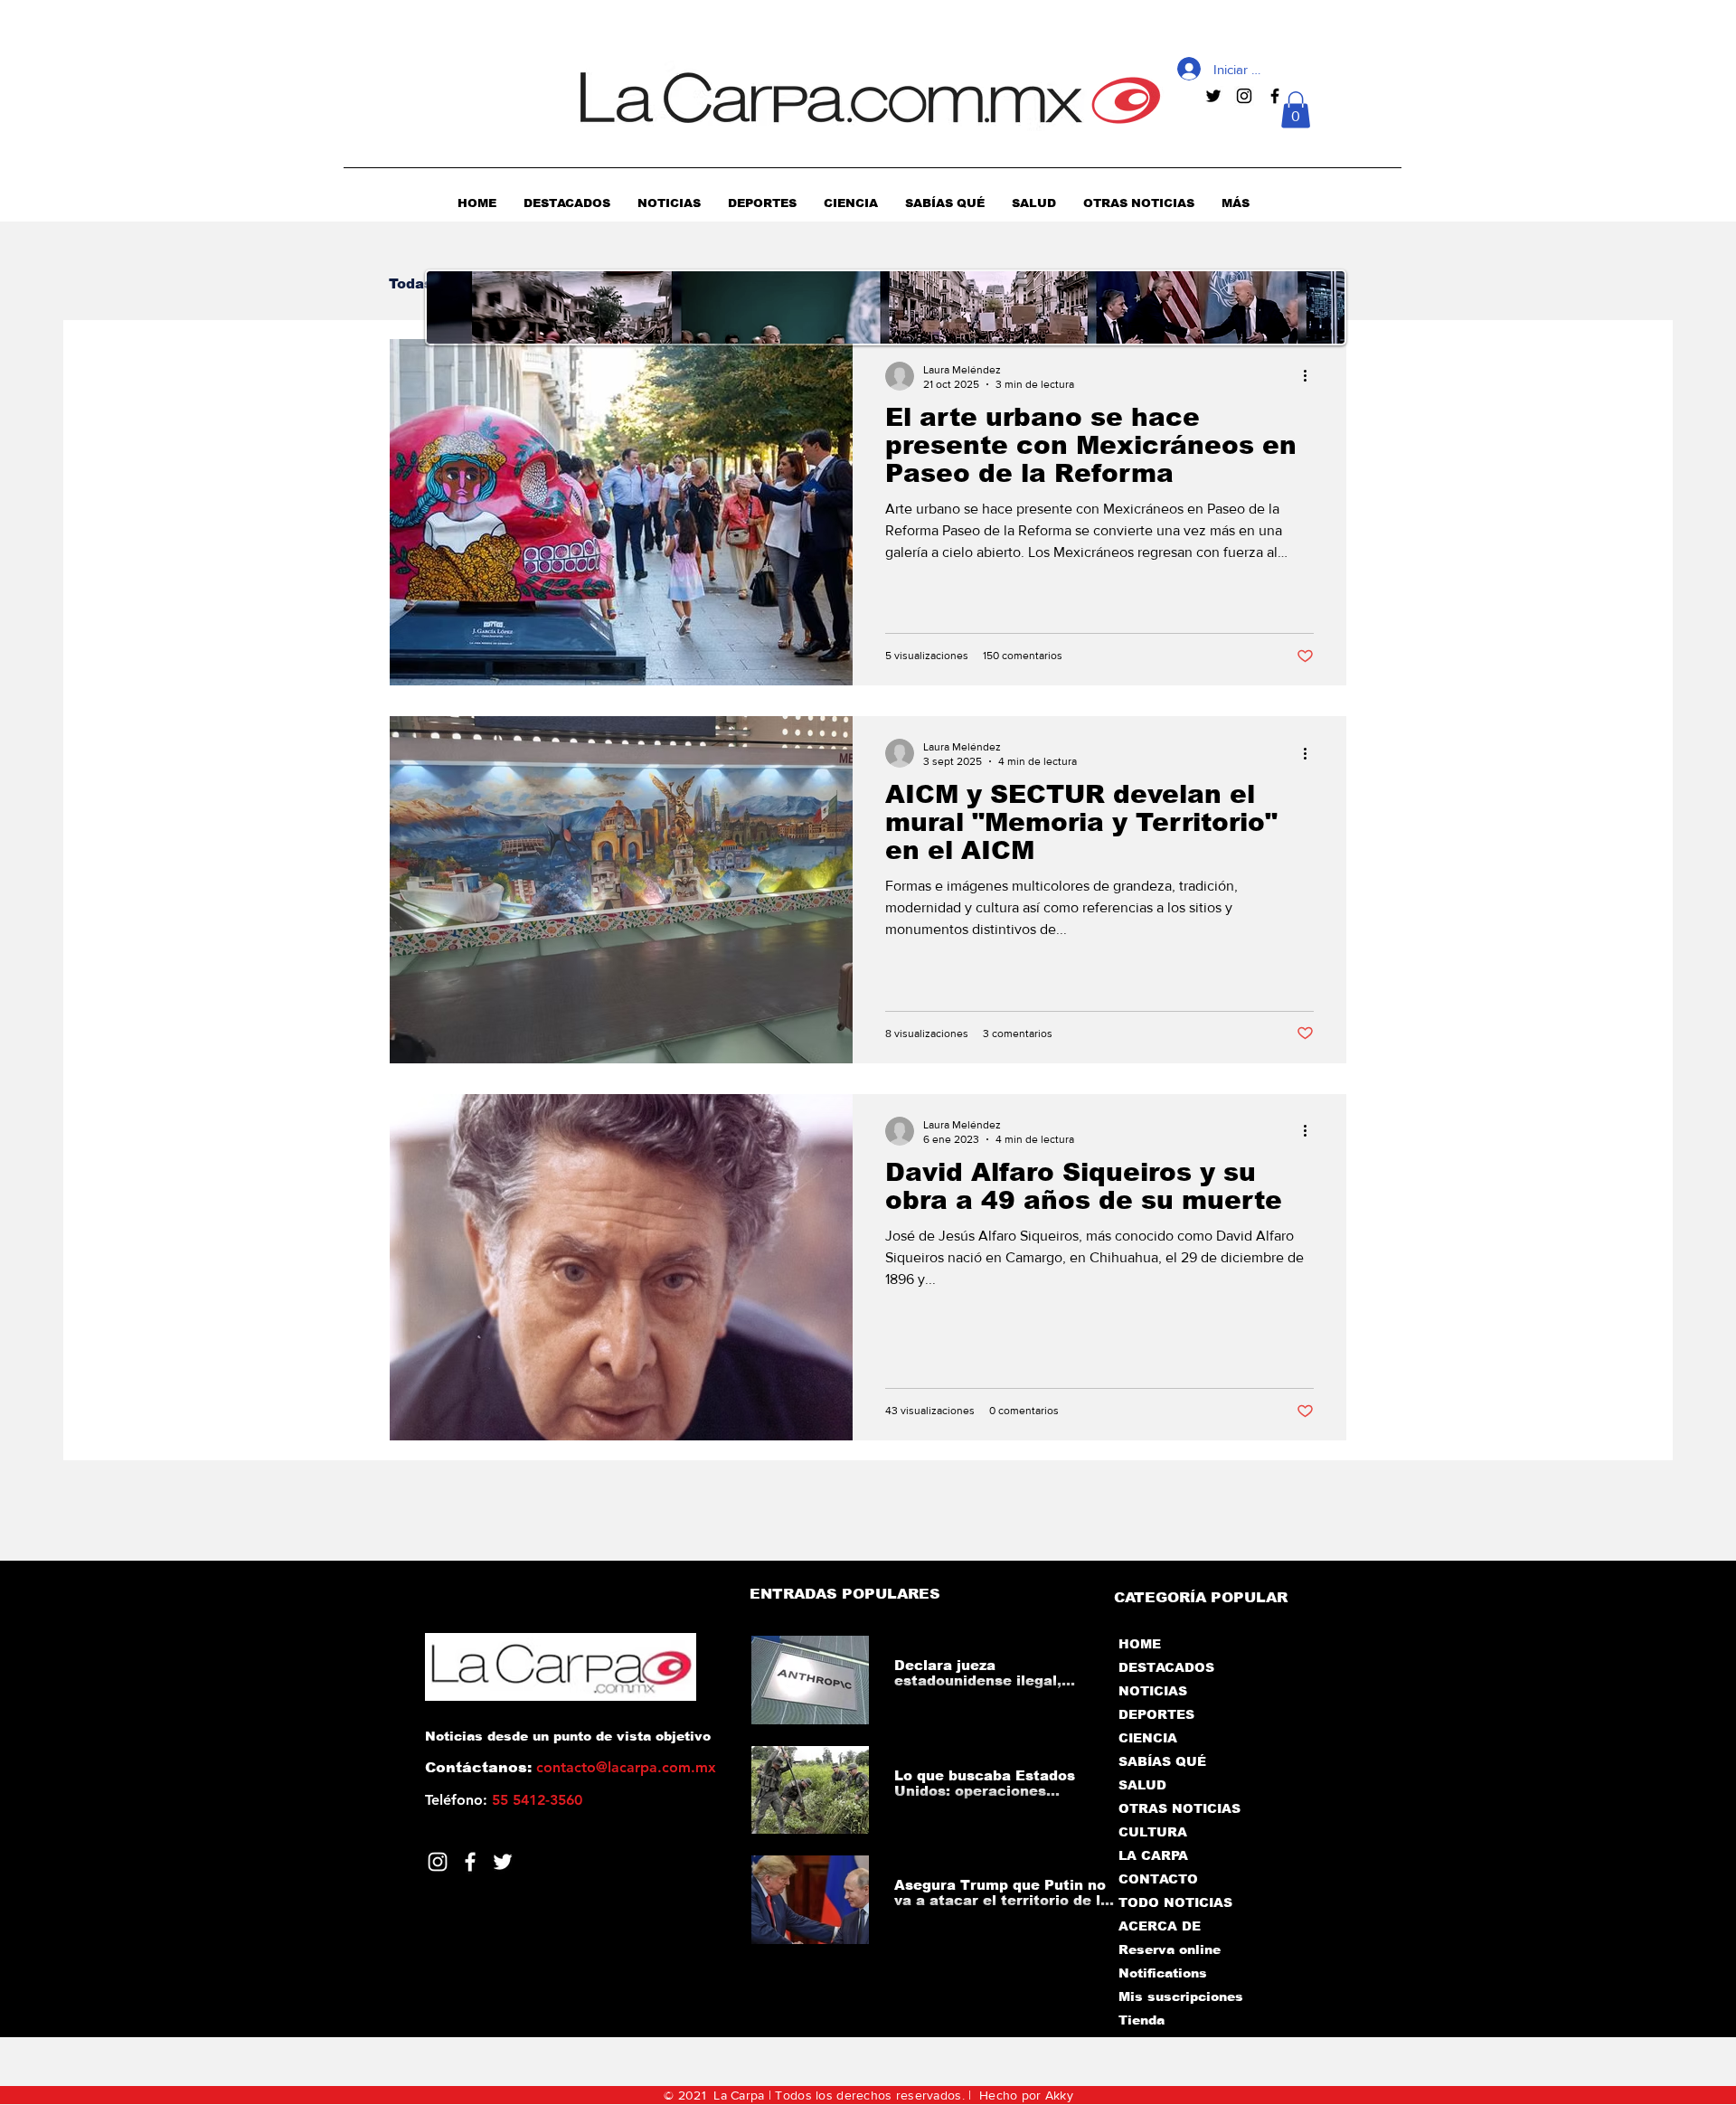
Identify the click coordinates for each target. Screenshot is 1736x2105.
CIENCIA (1148, 1738)
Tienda (1142, 2020)
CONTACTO (1158, 1879)
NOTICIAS (1153, 1691)
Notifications (1163, 1973)
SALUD (1142, 1785)
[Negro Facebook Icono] (1275, 96)
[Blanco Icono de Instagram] (438, 1862)
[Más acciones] (1311, 376)
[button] (1296, 110)
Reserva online (1170, 1949)
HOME (1140, 1644)
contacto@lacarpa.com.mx (626, 1767)
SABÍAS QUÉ (1162, 1761)
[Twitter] (503, 1862)
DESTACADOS (1166, 1667)
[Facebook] (470, 1862)
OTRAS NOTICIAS (1179, 1808)
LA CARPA (1153, 1855)
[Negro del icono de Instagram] (1244, 96)
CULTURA (1153, 1832)
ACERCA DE (1160, 1926)
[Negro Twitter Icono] (1213, 96)
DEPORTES (1156, 1714)
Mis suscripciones (1179, 1996)
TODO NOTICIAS (1175, 1902)
